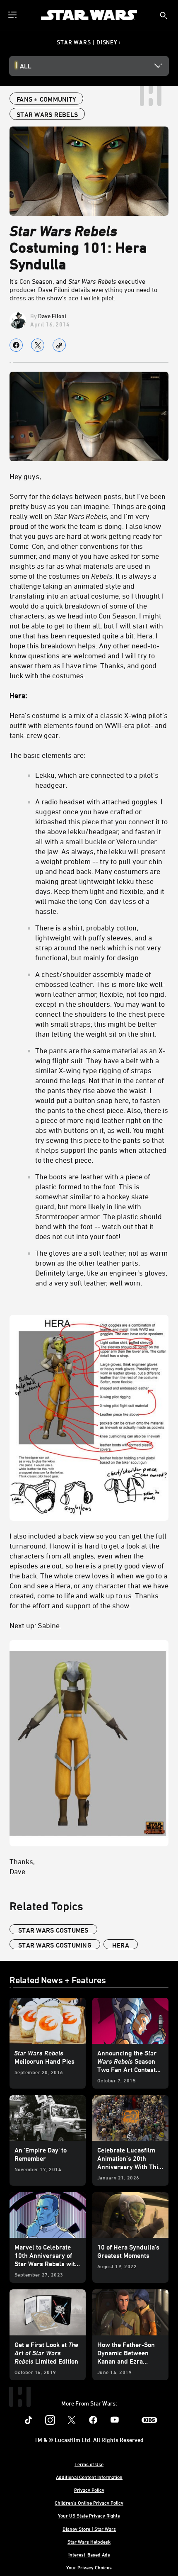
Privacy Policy (89, 2490)
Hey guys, (25, 476)
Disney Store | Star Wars (89, 2529)
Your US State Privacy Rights (89, 2515)
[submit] (164, 15)
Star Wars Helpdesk (89, 2542)
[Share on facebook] (16, 345)
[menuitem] (13, 15)
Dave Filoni (52, 316)
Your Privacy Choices (89, 2567)
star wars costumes (53, 1930)
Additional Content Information (89, 2477)
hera (121, 1945)
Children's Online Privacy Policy (89, 2503)
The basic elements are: (47, 755)
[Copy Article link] (59, 345)
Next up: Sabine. (35, 1625)
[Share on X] (38, 345)
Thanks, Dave (22, 1866)
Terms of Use (89, 2464)
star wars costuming (55, 1945)
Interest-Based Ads (89, 2554)
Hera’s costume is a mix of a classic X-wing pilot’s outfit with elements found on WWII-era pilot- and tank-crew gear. (89, 725)
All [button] (26, 66)
